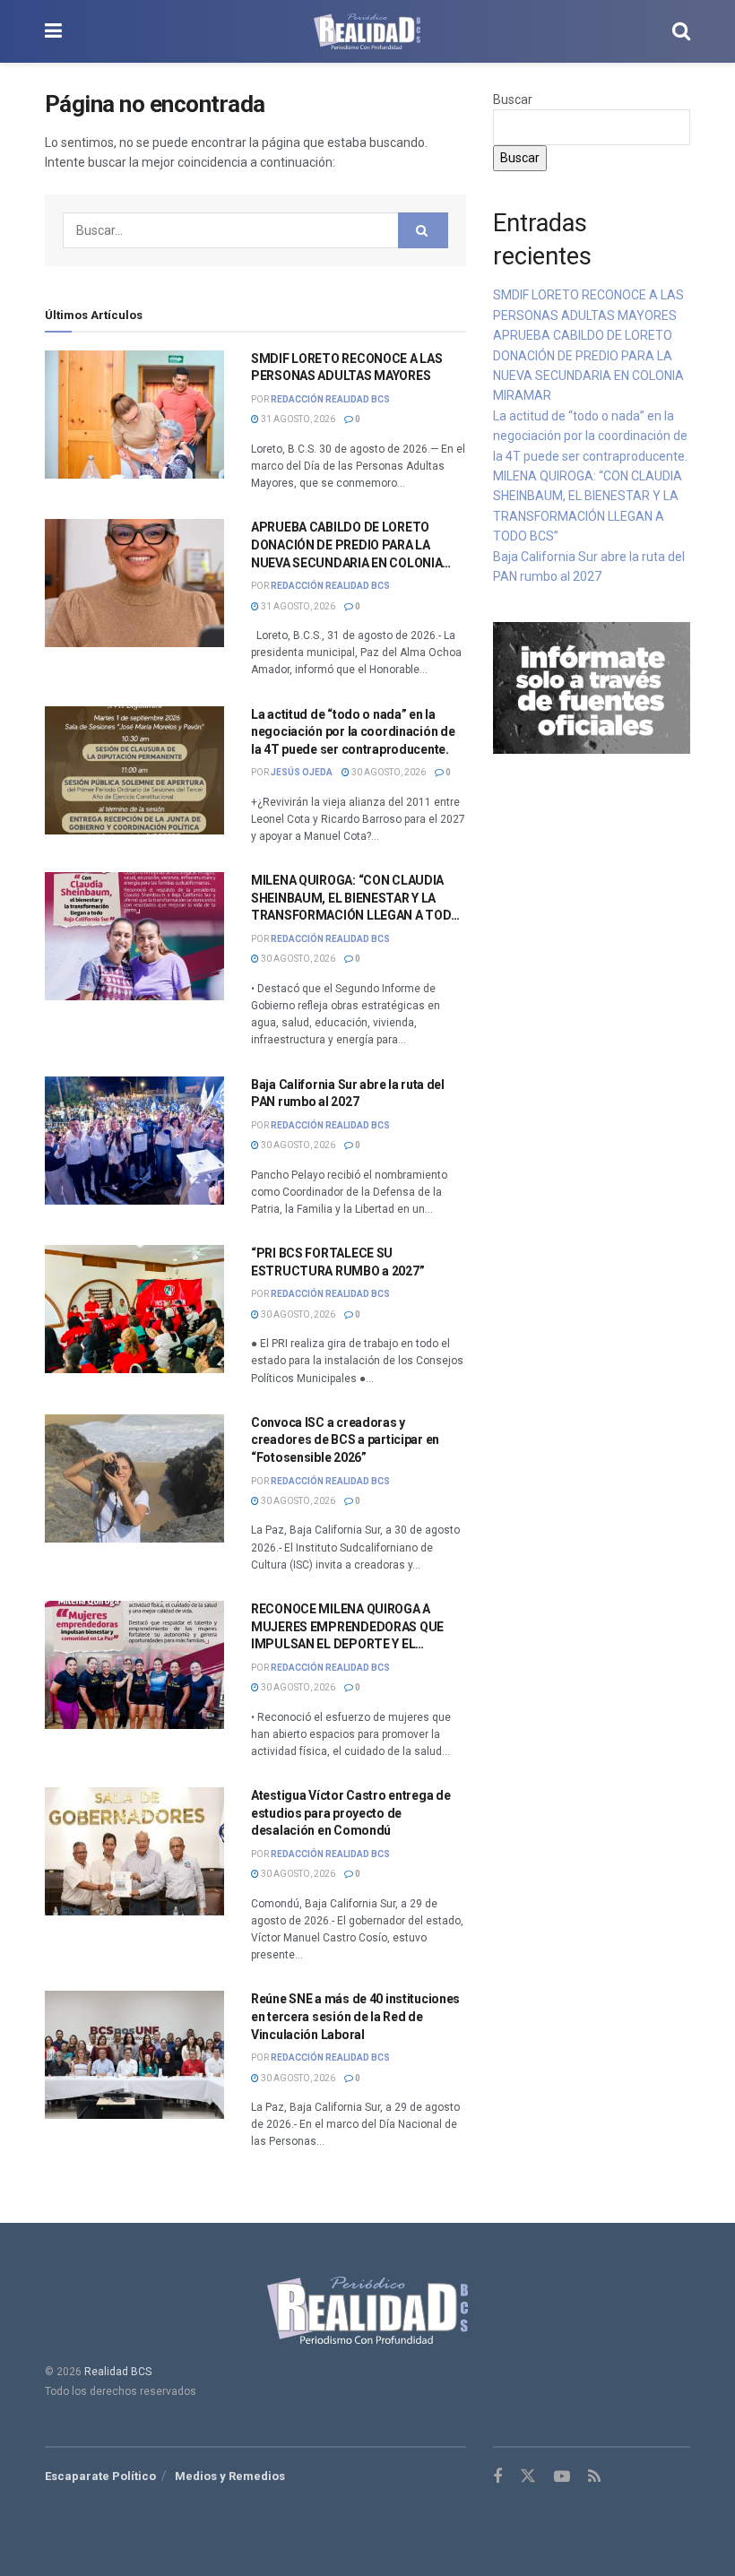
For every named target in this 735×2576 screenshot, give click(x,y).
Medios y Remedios (230, 2476)
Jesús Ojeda (302, 772)
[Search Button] (681, 31)
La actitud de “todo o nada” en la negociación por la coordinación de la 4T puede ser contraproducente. (353, 732)
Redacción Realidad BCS (330, 399)
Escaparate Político (100, 2476)
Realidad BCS (118, 2372)
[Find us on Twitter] (528, 2477)
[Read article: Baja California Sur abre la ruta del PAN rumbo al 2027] (134, 1141)
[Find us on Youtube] (562, 2477)
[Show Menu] (53, 31)
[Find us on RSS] (594, 2477)
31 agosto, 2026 (297, 419)
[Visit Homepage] (367, 31)
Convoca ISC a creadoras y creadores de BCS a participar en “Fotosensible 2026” (345, 1440)
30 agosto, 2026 (388, 772)
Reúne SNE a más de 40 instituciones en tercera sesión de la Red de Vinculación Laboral (355, 2016)
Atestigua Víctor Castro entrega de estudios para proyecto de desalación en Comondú (350, 1813)
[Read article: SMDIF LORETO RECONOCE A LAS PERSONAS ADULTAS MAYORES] (134, 415)
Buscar (513, 99)
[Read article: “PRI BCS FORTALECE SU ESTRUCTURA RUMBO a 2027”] (134, 1309)
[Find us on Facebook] (497, 2477)
